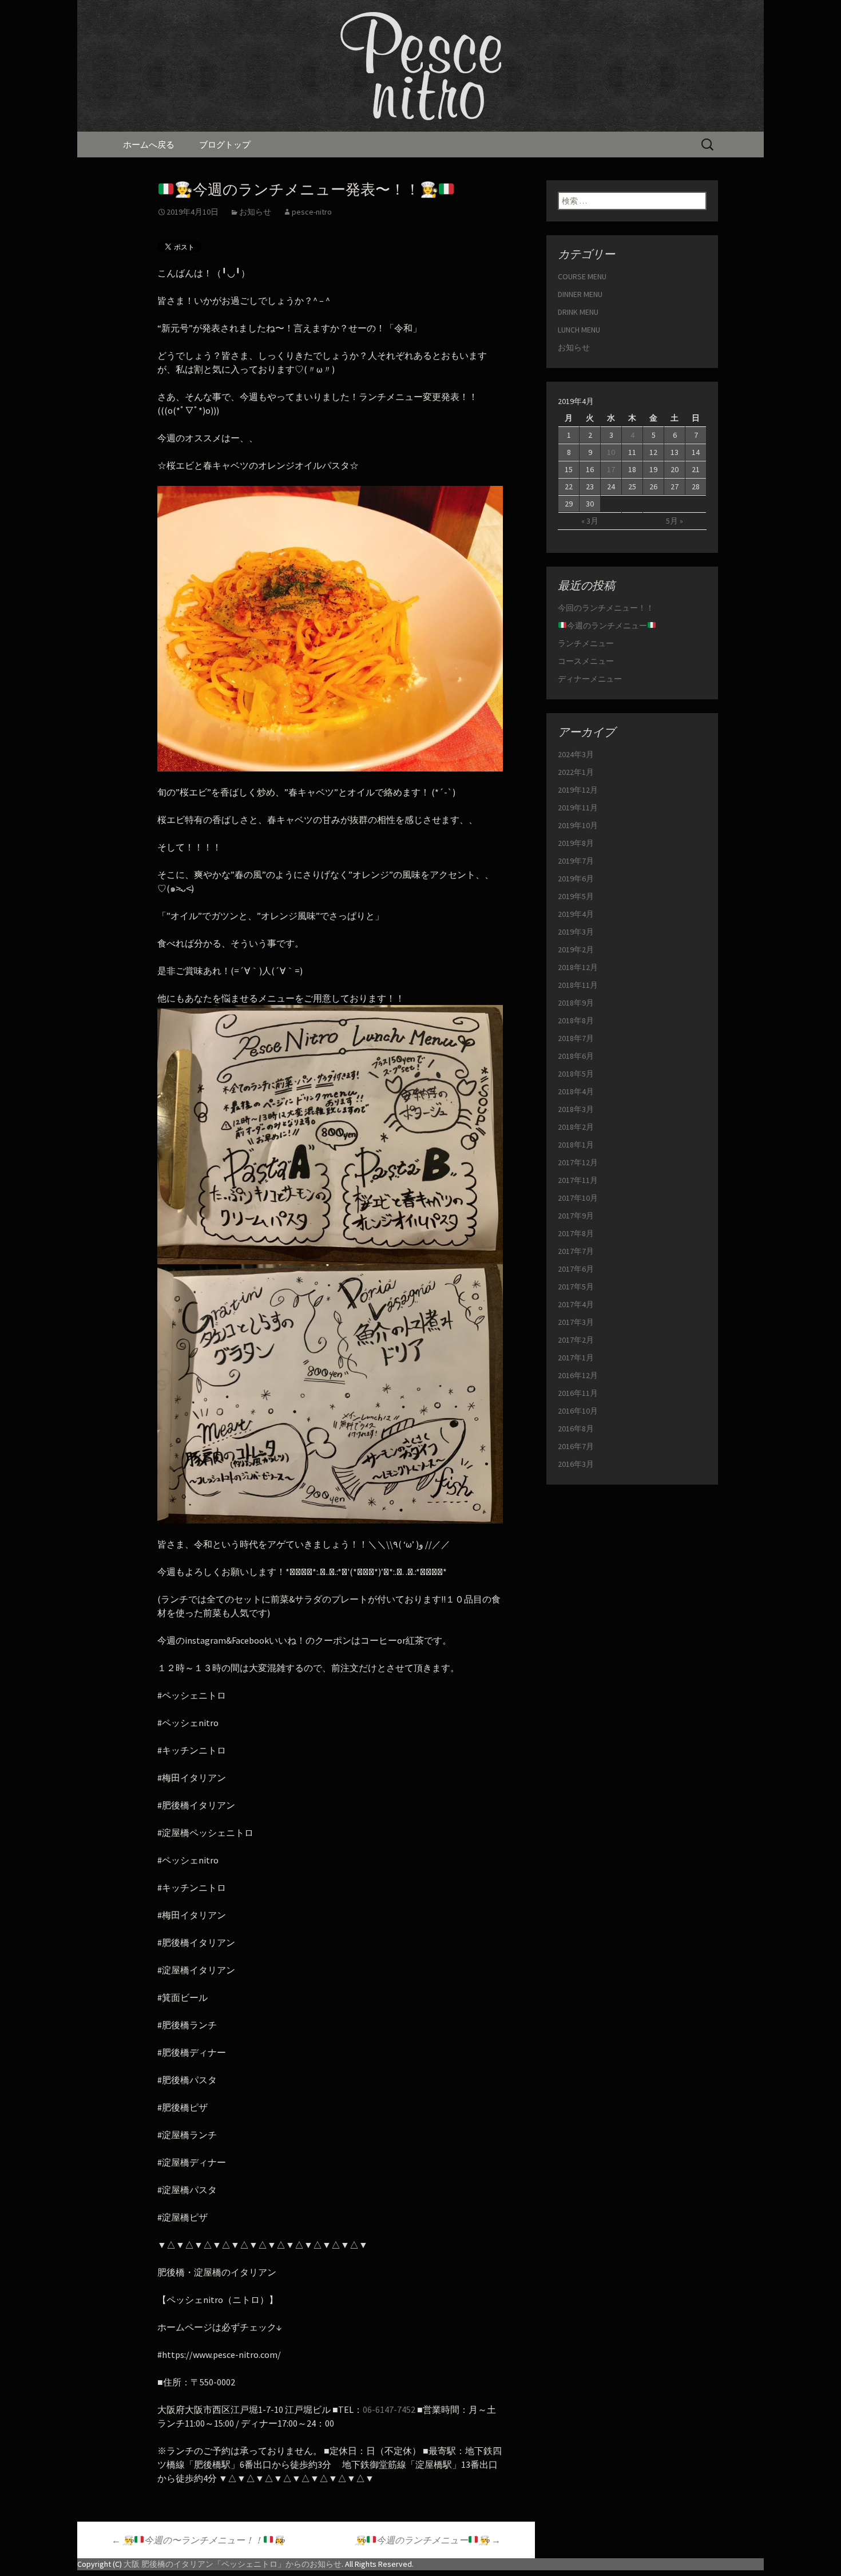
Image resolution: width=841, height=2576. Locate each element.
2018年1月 (576, 1145)
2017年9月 (576, 1216)
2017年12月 (578, 1162)
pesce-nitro (312, 212)
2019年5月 (576, 896)
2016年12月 (578, 1375)
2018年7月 (576, 1038)
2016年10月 (578, 1411)
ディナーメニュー (590, 679)
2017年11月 (578, 1180)
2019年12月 (578, 790)
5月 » (675, 521)
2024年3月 (576, 754)
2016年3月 (576, 1464)
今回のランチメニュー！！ (606, 608)
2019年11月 (578, 808)
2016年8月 (576, 1429)
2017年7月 (576, 1251)
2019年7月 (576, 861)
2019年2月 (576, 949)
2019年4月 (576, 914)
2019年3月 (576, 932)
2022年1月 (576, 772)
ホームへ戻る (149, 145)
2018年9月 (576, 1003)
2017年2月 (576, 1340)
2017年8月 (576, 1233)
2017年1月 (576, 1358)
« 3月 (590, 521)
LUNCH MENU (579, 330)
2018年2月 (576, 1127)
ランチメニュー (586, 643)
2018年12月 (578, 967)
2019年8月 (576, 843)
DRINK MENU (578, 312)
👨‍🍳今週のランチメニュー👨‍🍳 (428, 2540)
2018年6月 (576, 1056)
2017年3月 (576, 1322)
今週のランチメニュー (607, 626)
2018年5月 (576, 1074)
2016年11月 (578, 1393)
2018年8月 (576, 1020)
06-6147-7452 (389, 2409)
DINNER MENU (580, 294)
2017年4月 (576, 1304)
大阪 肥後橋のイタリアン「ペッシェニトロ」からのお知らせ (233, 2564)
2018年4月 (576, 1091)
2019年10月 (578, 825)
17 (611, 469)
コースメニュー (586, 661)
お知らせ (255, 212)
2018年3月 (576, 1109)
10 (611, 452)
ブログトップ (225, 145)
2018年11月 (578, 985)
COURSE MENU (582, 276)
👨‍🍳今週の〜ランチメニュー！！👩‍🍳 (198, 2540)
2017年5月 (576, 1287)
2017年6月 (576, 1269)
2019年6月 (576, 879)
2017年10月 (578, 1198)
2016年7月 (576, 1446)
